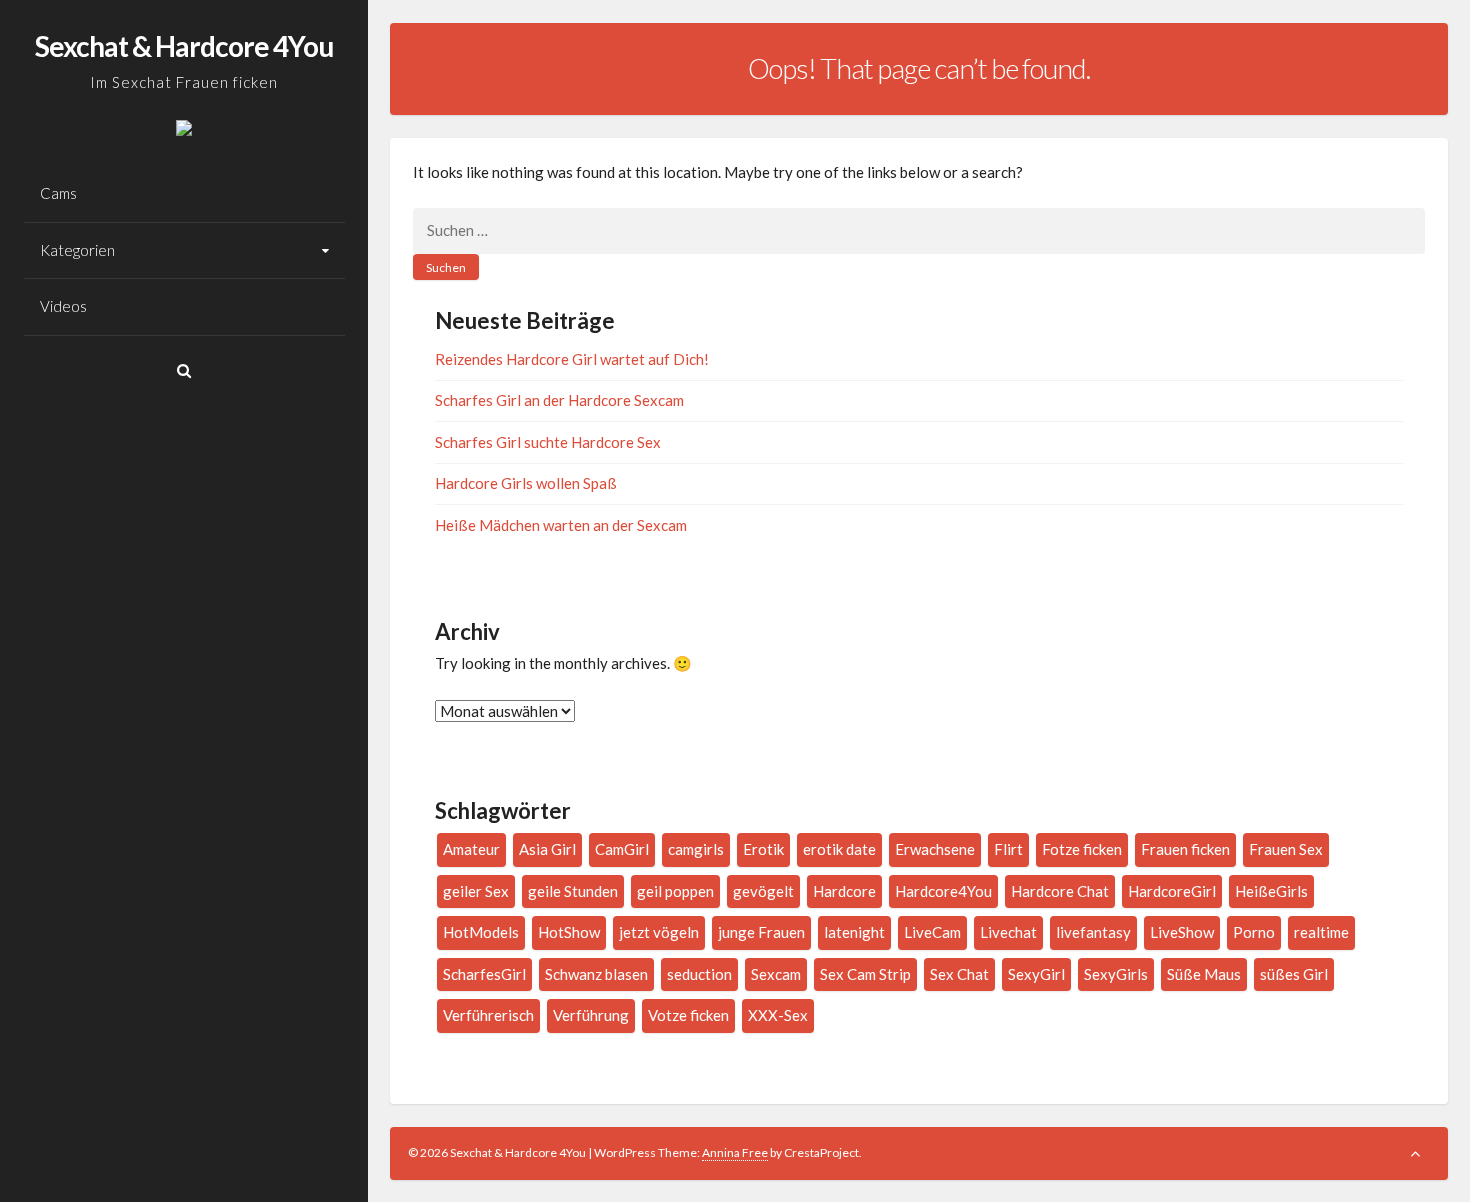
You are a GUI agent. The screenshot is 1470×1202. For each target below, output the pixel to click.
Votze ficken (688, 1015)
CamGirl (622, 849)
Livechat (1008, 932)
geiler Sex (476, 891)
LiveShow (1182, 932)
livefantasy (1093, 932)
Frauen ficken (1185, 849)
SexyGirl (1036, 974)
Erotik (763, 849)
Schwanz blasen (596, 974)
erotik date (839, 849)
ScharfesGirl (484, 974)
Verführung (591, 1015)
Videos (63, 306)
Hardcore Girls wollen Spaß (526, 483)
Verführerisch (488, 1015)
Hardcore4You (943, 891)
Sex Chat (959, 974)
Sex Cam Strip (865, 974)
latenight (854, 932)
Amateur (471, 849)
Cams (58, 193)
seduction (699, 974)
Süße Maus (1204, 974)
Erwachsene (935, 849)
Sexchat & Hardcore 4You (184, 46)
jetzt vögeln (659, 932)
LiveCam (932, 932)
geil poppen (675, 891)
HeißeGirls (1271, 891)
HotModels (481, 932)
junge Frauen (761, 932)
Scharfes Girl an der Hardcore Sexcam (559, 400)
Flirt (1008, 849)
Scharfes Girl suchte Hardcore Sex (548, 442)
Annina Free (735, 1152)
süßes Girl (1294, 974)
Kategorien (77, 250)
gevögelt (763, 891)
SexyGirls (1116, 974)
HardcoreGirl (1172, 891)
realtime (1321, 932)
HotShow (569, 932)
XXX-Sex (778, 1015)
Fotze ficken (1082, 849)
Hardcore (844, 891)
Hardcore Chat (1060, 891)
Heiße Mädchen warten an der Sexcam (561, 525)
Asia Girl (547, 849)
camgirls (696, 849)
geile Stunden (573, 891)
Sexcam (776, 974)
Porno (1254, 932)
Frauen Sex (1286, 849)
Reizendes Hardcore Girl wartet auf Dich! (572, 359)
